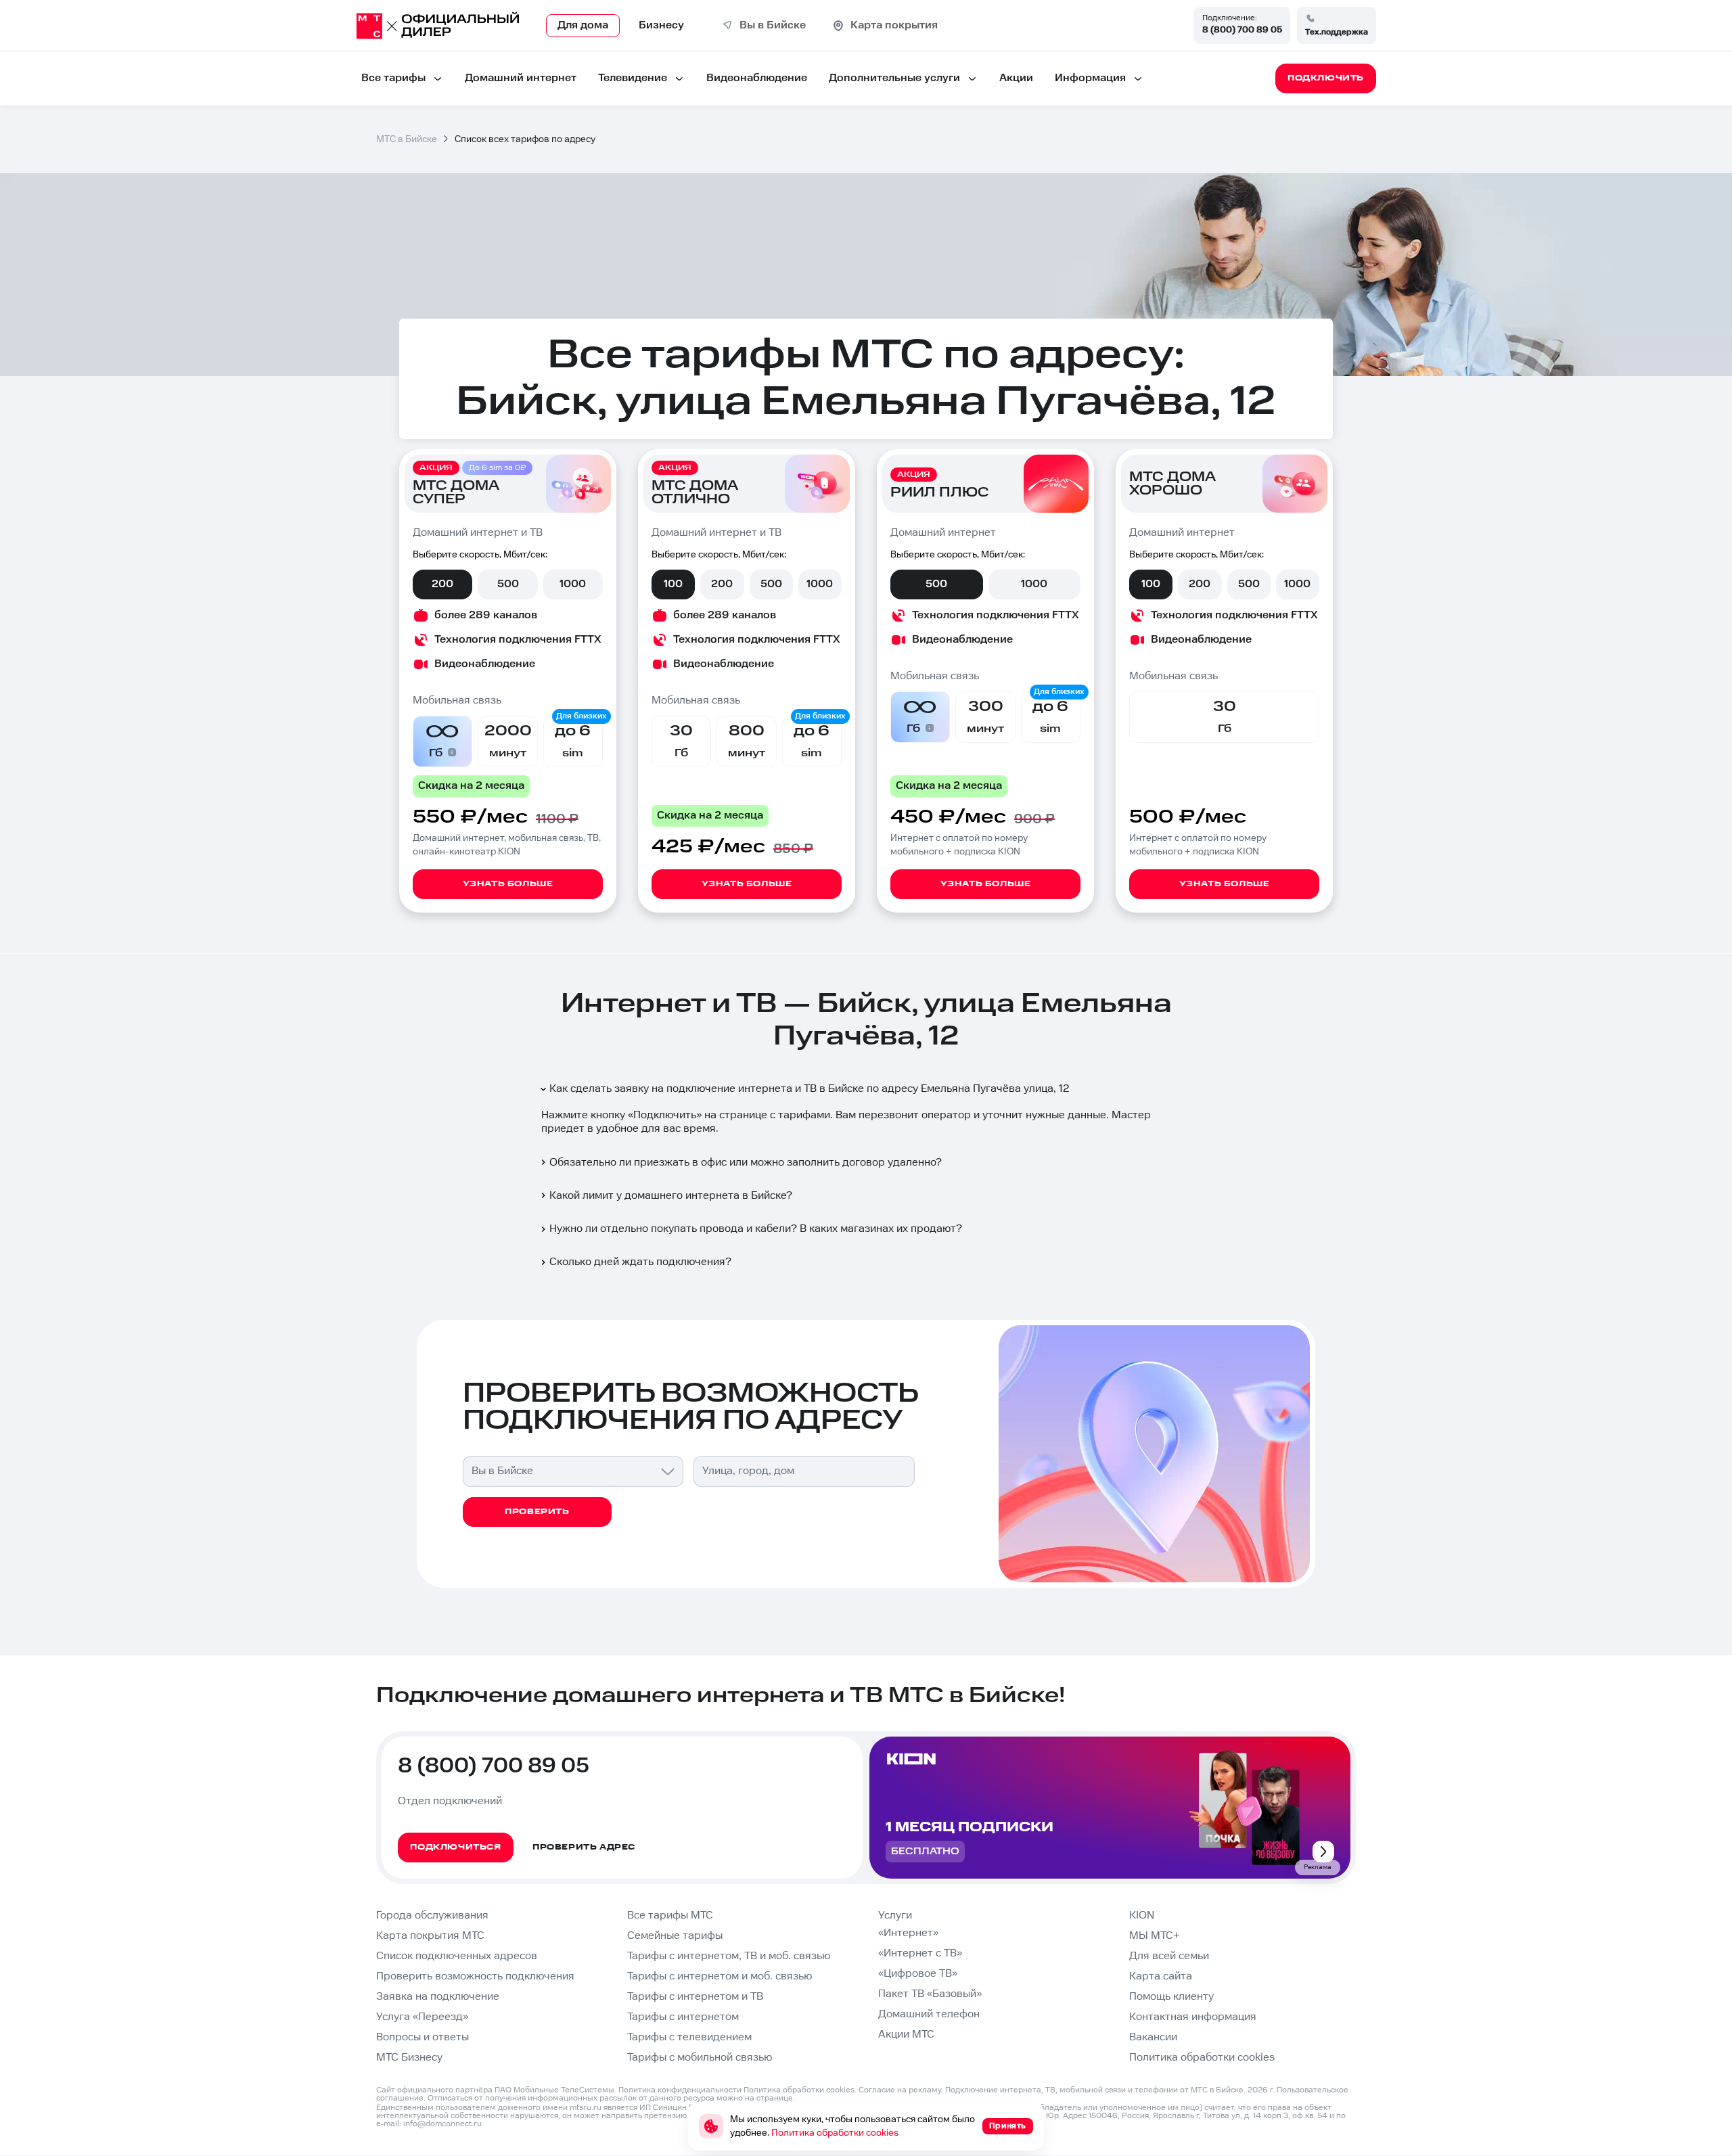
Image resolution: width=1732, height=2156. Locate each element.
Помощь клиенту (1171, 1997)
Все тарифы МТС (670, 1916)
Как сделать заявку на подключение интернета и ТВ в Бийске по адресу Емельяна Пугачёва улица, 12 (810, 1089)
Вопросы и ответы (423, 2037)
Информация (1090, 78)
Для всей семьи (1169, 1956)
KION (1142, 1916)
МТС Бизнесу (409, 2058)
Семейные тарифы (675, 1936)
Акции (1016, 78)
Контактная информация (1193, 2017)
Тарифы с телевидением (689, 2037)
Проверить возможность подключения (475, 1976)
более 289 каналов (486, 615)
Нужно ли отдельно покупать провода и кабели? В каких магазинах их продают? (756, 1229)
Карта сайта (1161, 1976)
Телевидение (633, 78)
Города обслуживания (432, 1916)
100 (673, 584)
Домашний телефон (929, 2014)
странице (775, 2098)
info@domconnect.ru (442, 2124)
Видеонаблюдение (757, 78)
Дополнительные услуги (894, 78)
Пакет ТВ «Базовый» (930, 1994)
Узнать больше (508, 884)
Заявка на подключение (438, 1997)
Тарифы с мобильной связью (700, 2058)
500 (508, 584)
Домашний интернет (521, 78)
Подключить (665, 1115)
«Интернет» (908, 1933)
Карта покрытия (894, 25)
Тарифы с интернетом (683, 2017)
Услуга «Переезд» (422, 2017)
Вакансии (1153, 2037)
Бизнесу (661, 25)
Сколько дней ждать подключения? (640, 1262)
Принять (1008, 2126)
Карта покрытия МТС (430, 1936)
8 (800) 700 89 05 (1242, 30)
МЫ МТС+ (1155, 1936)
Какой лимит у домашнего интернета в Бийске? (671, 1196)
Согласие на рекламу (900, 2090)
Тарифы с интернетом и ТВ (695, 1997)
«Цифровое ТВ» (918, 1974)
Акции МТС (906, 2035)
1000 (573, 584)
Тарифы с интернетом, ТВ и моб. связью (729, 1956)
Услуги (895, 1916)
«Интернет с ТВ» (920, 1953)
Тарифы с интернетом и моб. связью (720, 1976)
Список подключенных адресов (457, 1956)
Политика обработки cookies (1202, 2058)
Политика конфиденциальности (680, 2090)
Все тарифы (393, 78)
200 (442, 584)
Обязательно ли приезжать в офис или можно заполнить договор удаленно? (746, 1163)
